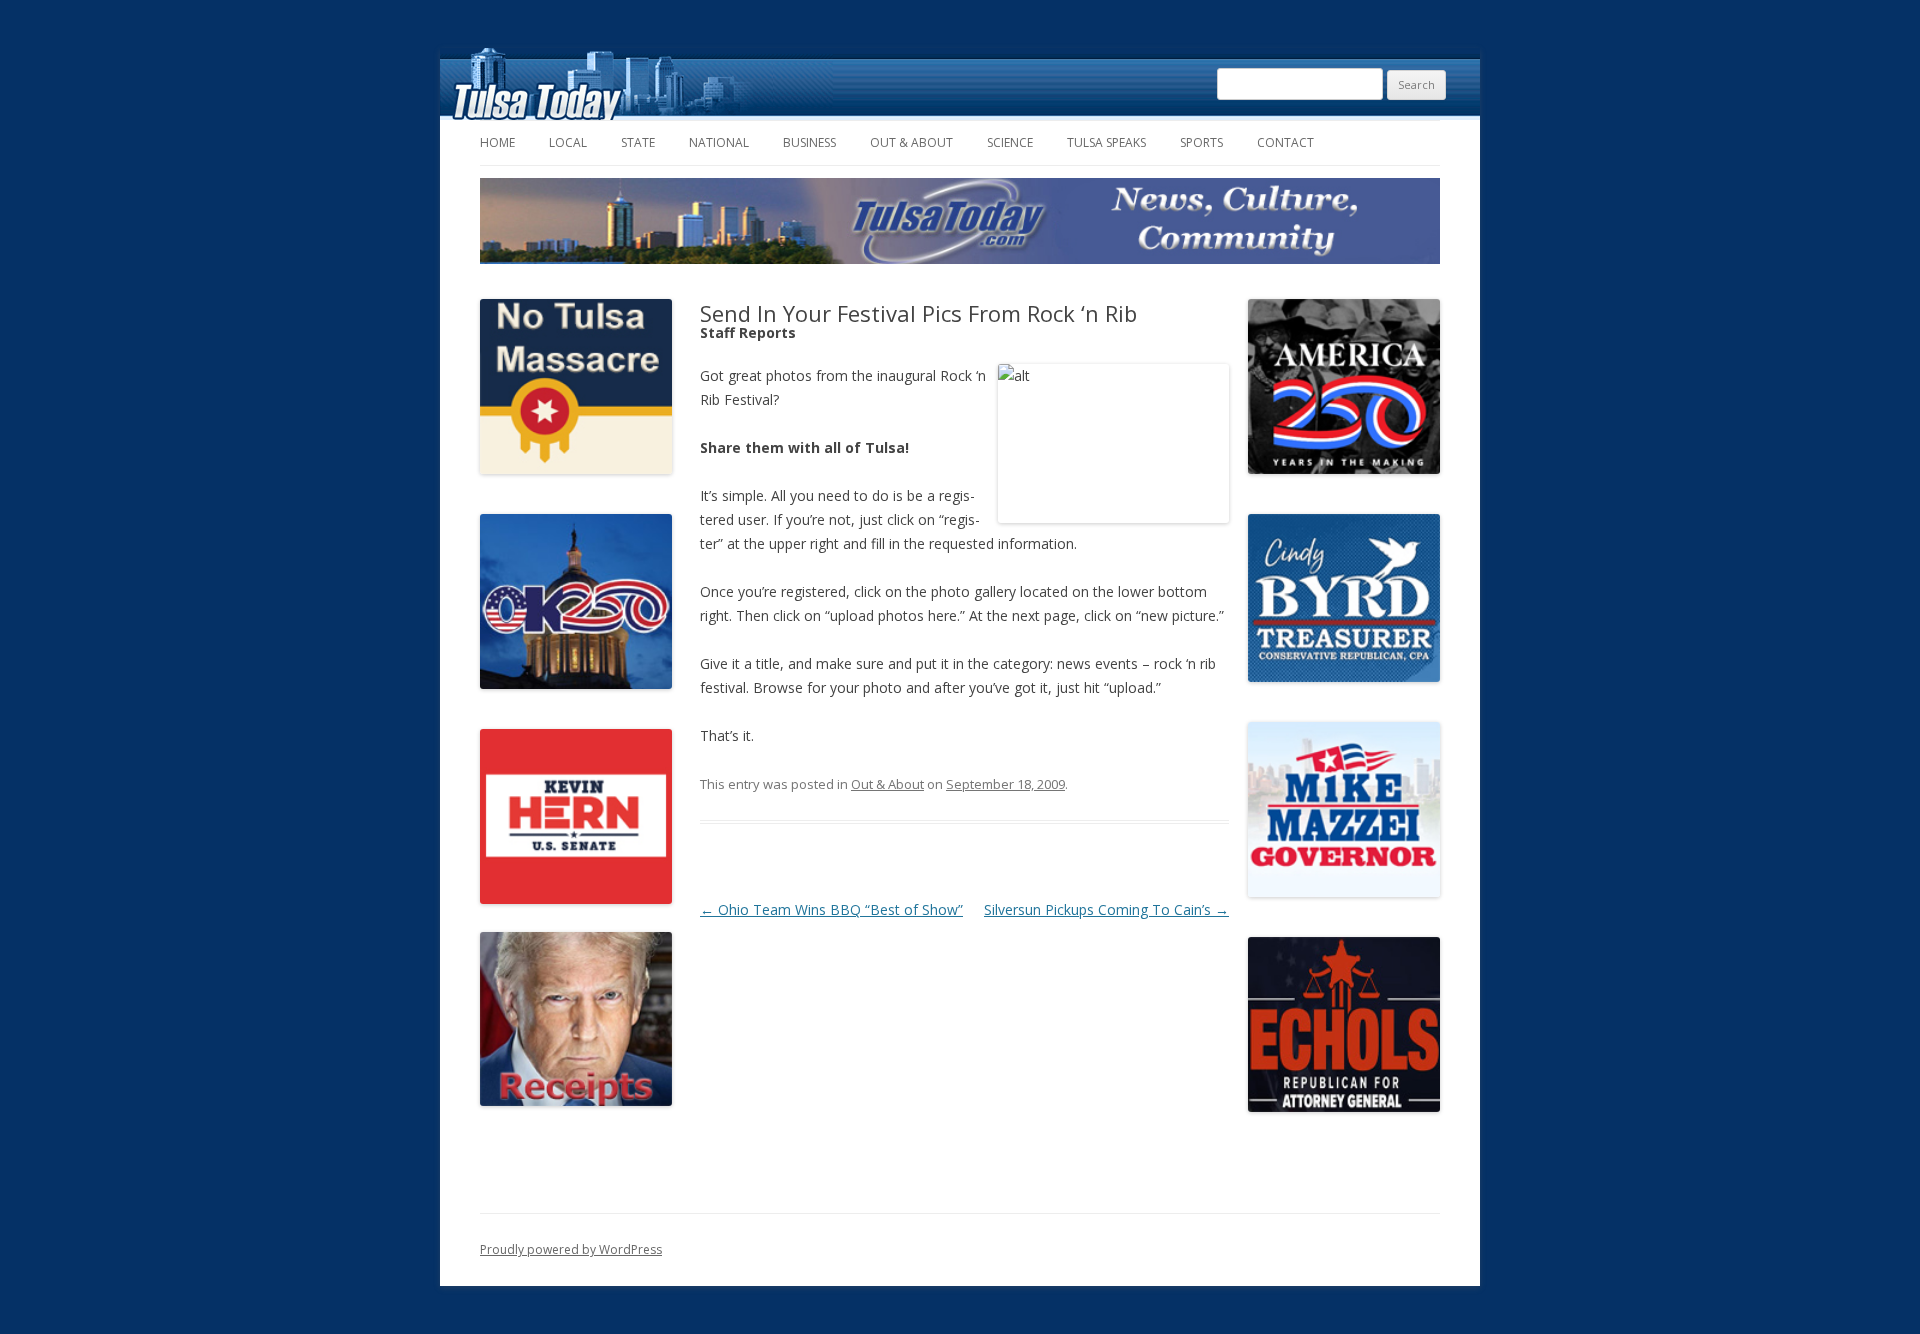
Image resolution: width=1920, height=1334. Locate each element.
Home (497, 142)
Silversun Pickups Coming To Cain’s (1106, 909)
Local (568, 142)
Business (809, 142)
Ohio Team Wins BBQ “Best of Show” (831, 909)
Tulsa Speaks (1106, 142)
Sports (1201, 142)
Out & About (911, 142)
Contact (1285, 142)
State (638, 142)
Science (1010, 142)
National (719, 142)
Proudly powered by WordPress (571, 1249)
